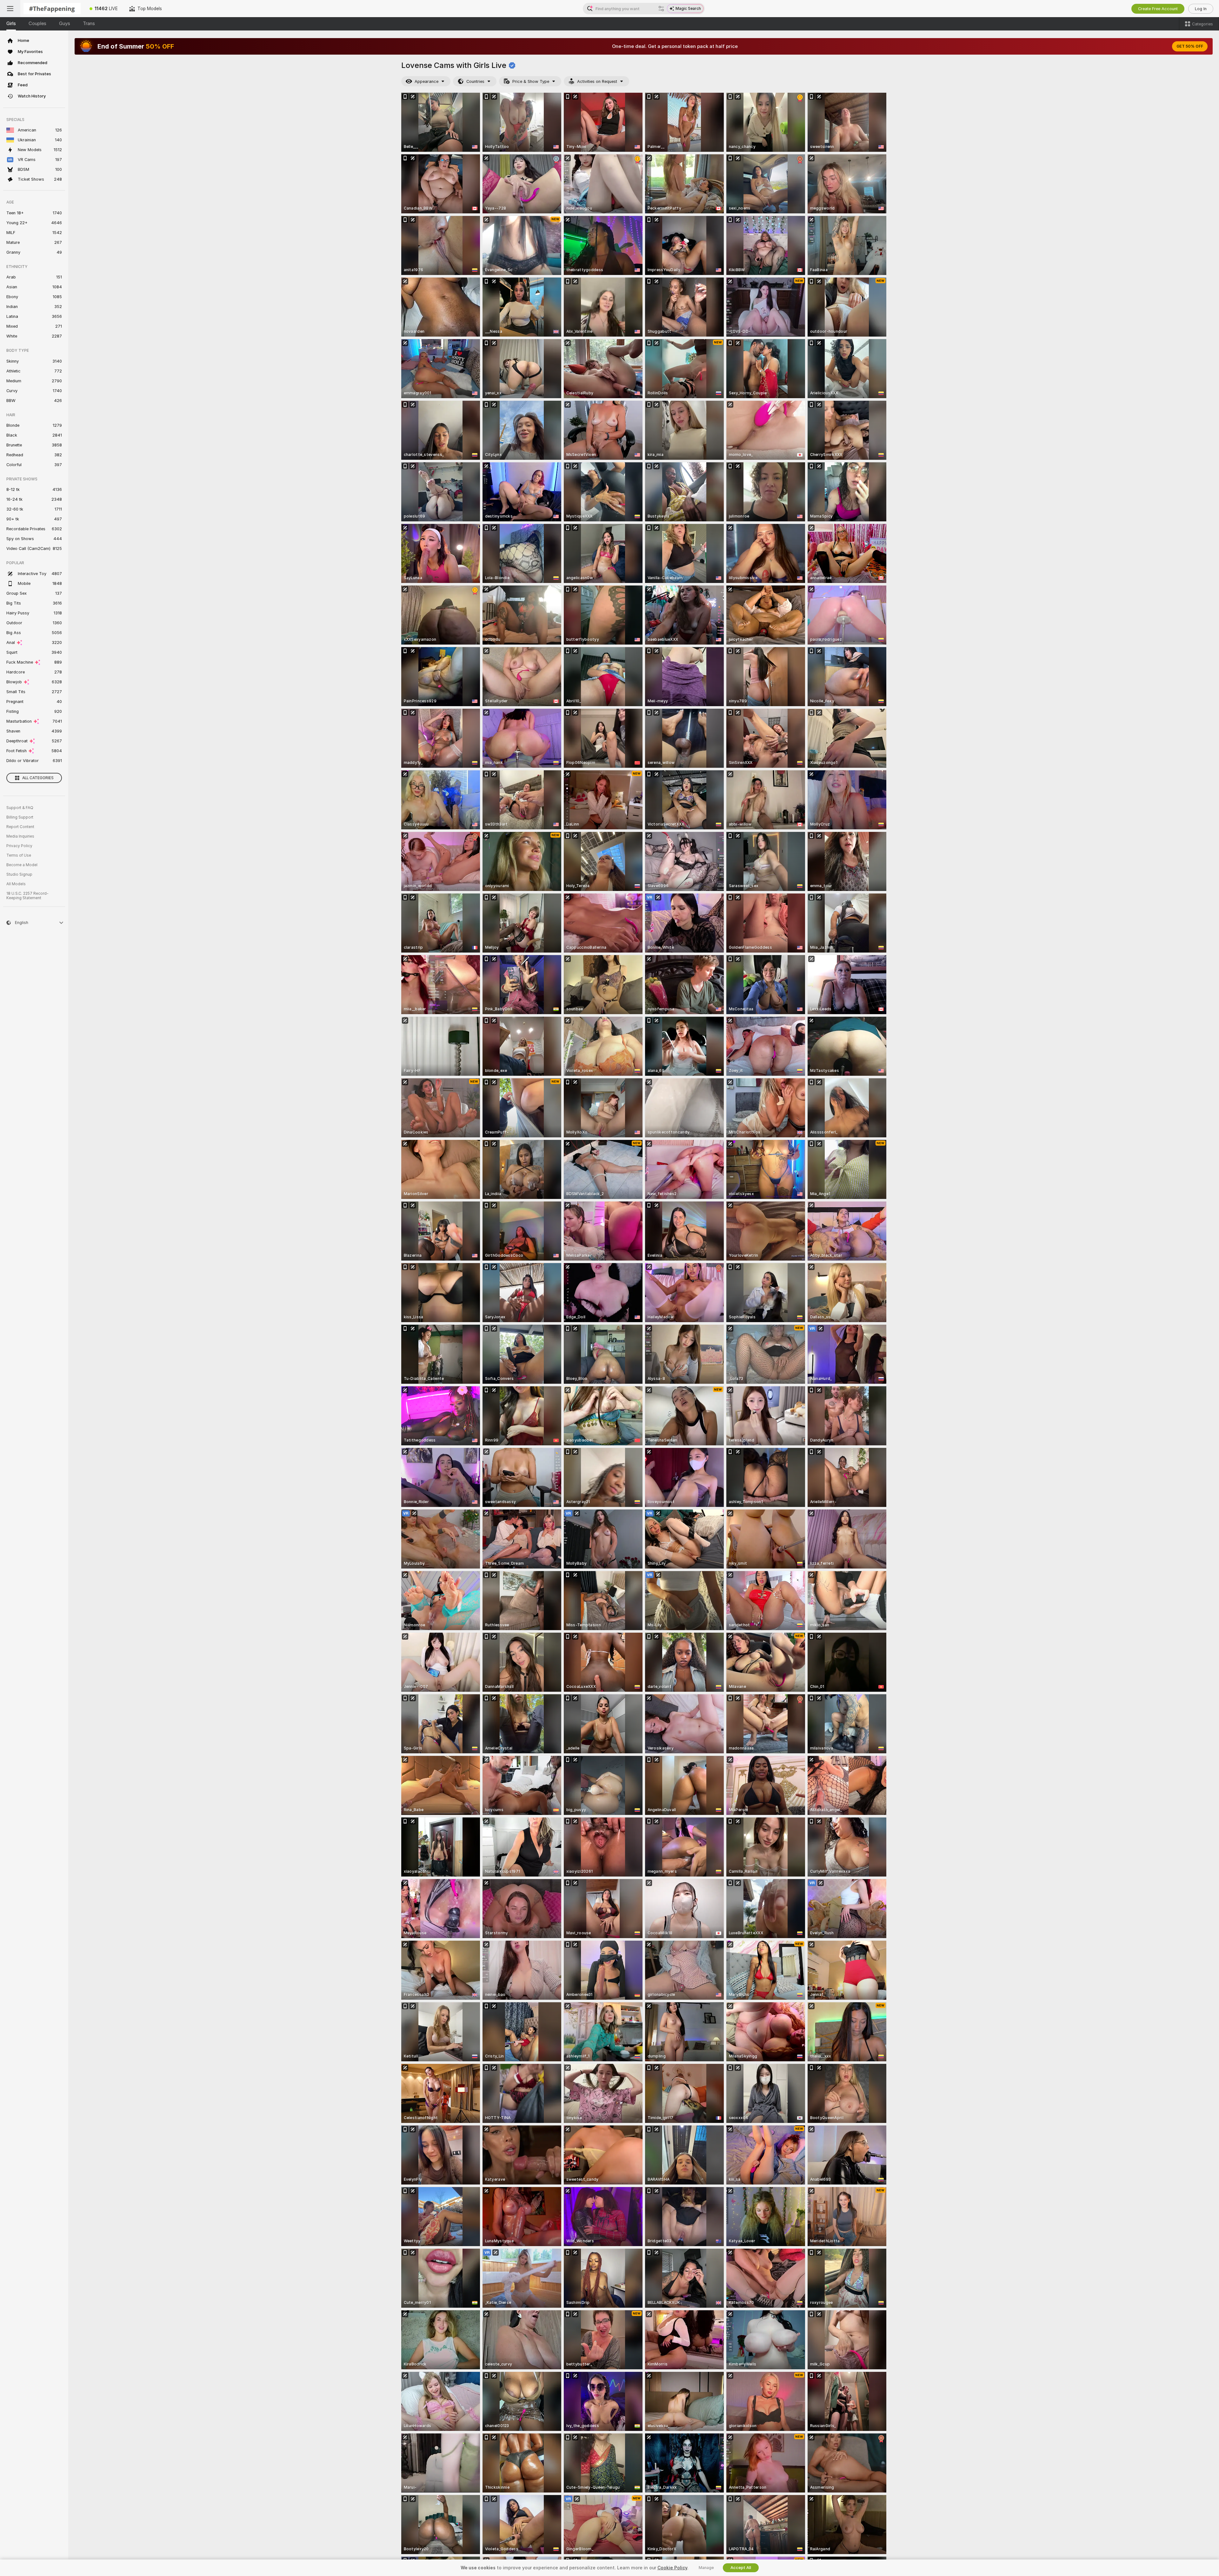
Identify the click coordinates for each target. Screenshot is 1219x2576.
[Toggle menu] (10, 9)
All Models (16, 884)
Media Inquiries (20, 836)
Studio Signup (19, 874)
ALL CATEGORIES (38, 778)
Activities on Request (597, 81)
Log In (1201, 9)
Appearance (426, 81)
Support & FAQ (20, 808)
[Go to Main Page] (52, 9)
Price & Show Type (531, 81)
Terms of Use (19, 855)
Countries (475, 81)
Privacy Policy (19, 846)
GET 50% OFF (1190, 46)
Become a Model (22, 865)
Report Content (20, 827)
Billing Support (20, 817)
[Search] (661, 9)
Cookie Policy (672, 2568)
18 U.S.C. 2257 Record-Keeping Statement (27, 896)
